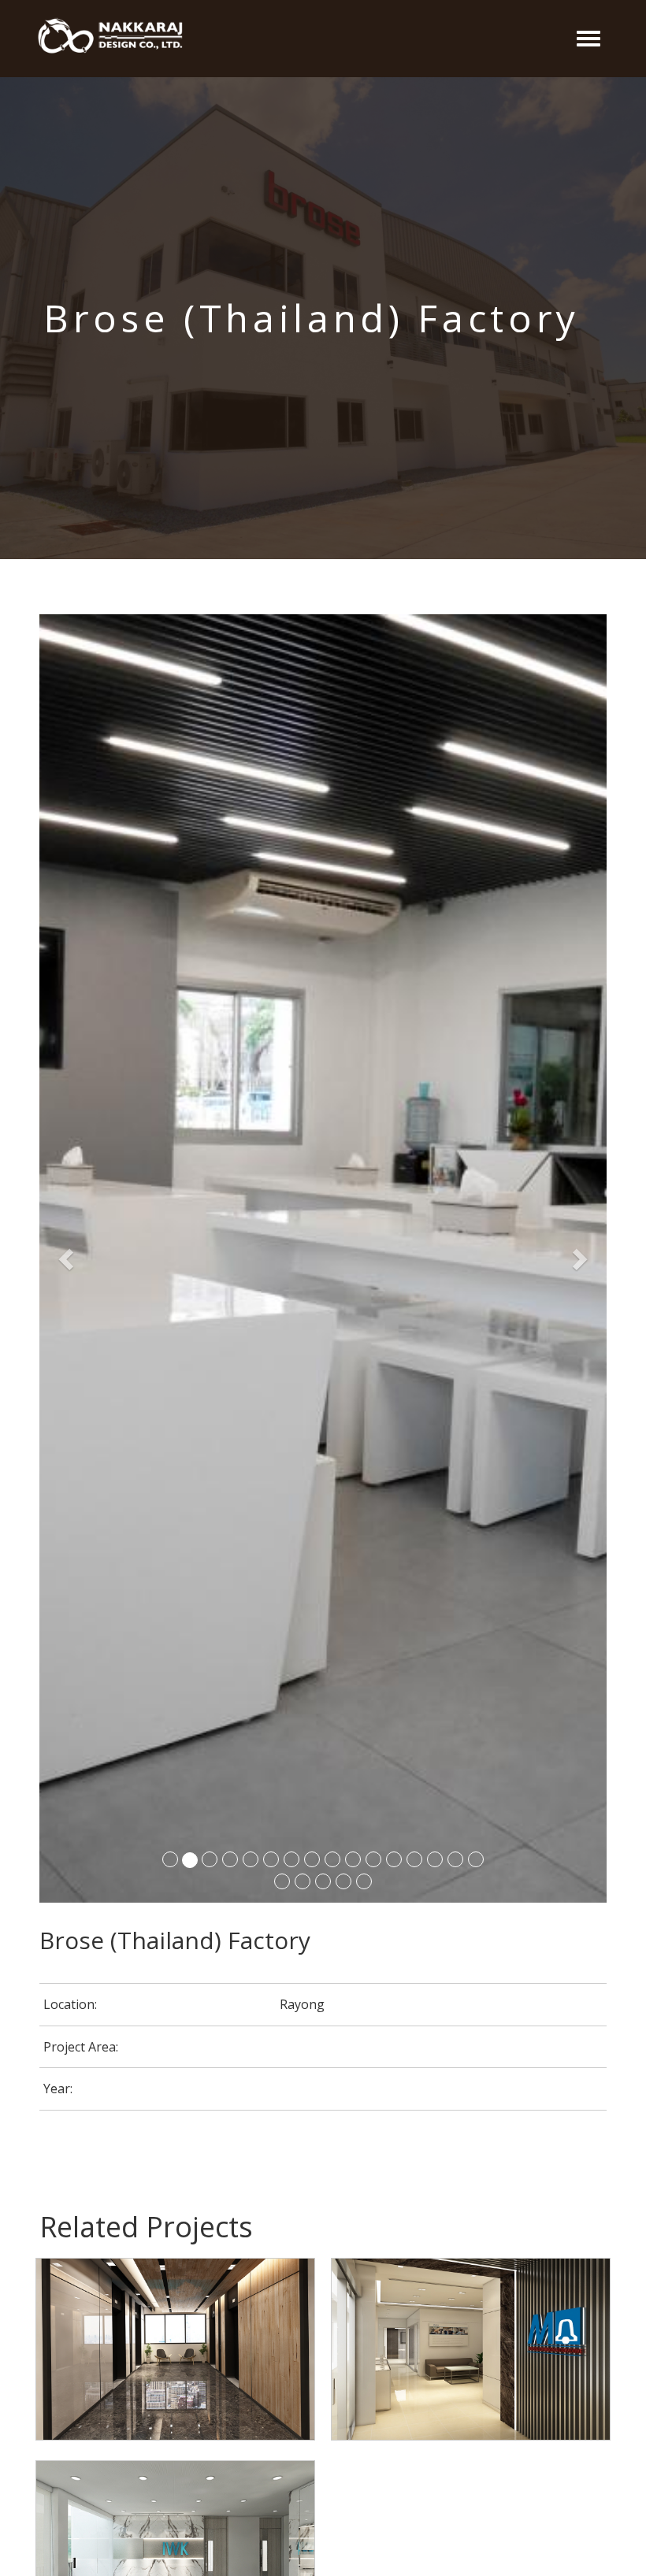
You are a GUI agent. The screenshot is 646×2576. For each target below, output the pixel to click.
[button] (68, 1258)
